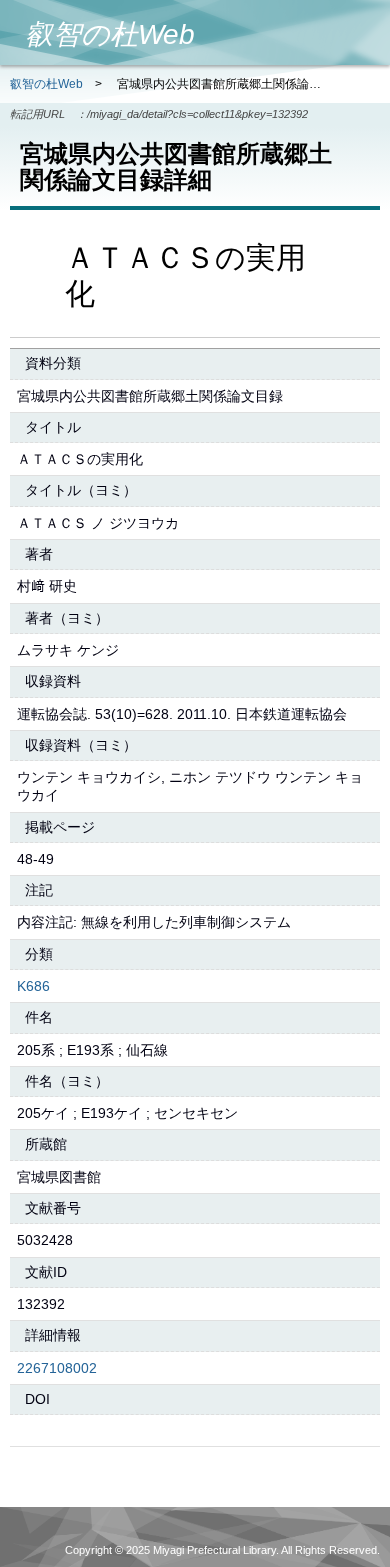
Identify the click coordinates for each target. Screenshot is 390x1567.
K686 (33, 986)
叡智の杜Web (46, 84)
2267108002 (57, 1368)
